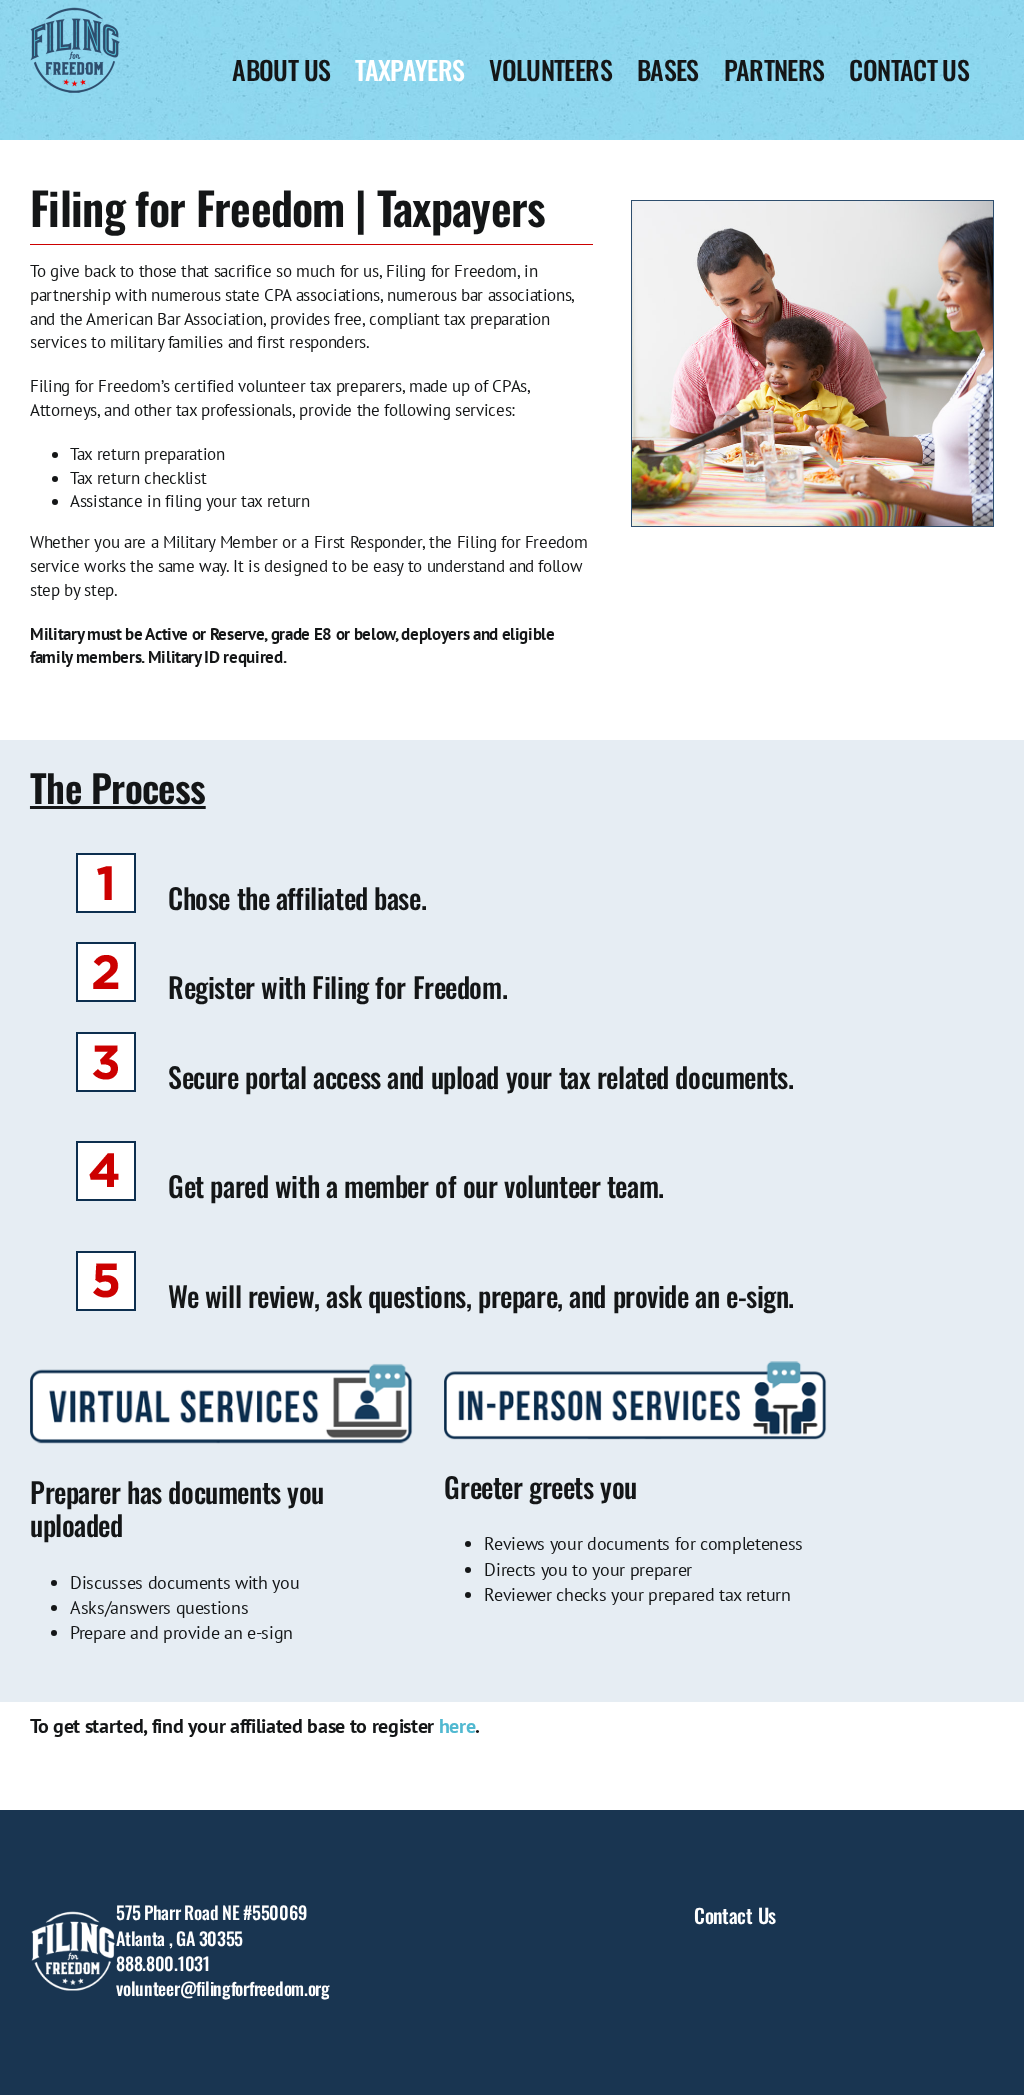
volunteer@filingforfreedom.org (223, 1988)
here (457, 1726)
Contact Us (735, 1915)
